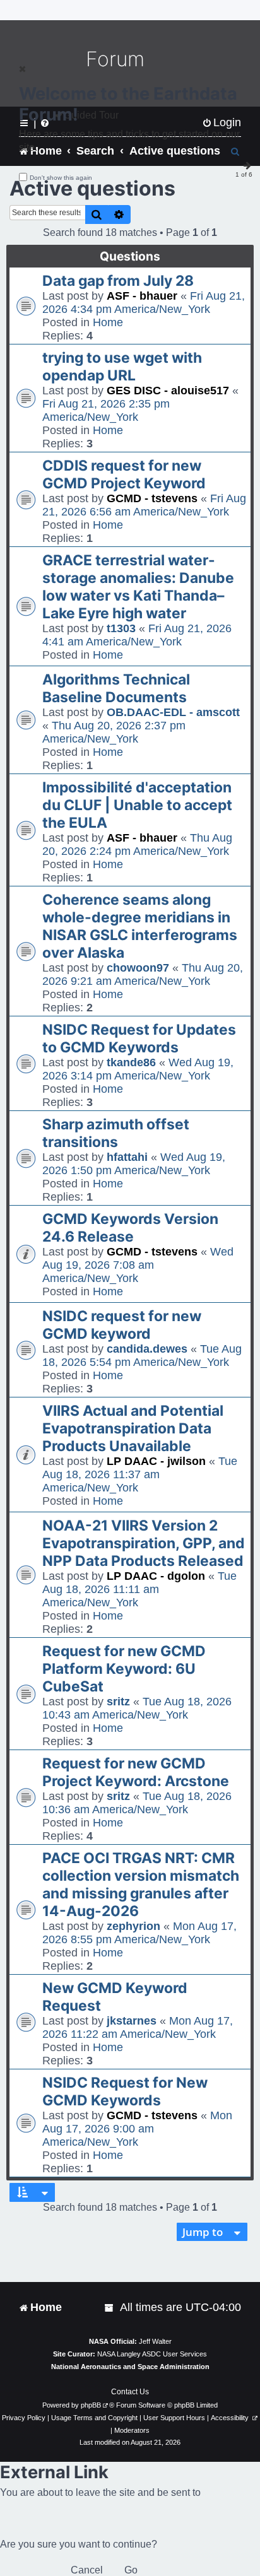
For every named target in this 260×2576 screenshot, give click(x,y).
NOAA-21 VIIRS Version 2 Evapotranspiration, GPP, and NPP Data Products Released (144, 1543)
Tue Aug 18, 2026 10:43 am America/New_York (137, 1708)
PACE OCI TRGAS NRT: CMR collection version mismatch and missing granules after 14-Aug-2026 (141, 1885)
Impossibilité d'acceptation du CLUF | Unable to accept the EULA (137, 805)
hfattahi (127, 1157)
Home (108, 322)
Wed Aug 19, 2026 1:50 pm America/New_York (134, 1164)
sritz (118, 1702)
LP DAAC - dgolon (156, 1576)
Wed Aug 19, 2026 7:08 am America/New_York (138, 1265)
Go (131, 2570)
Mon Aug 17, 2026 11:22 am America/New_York (138, 2027)
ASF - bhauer (142, 296)
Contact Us (130, 2392)
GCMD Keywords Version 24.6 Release (130, 1228)
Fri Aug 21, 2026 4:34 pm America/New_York (144, 303)
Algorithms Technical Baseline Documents (116, 688)
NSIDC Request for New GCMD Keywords (125, 2091)
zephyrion (133, 1926)
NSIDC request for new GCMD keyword (122, 1325)
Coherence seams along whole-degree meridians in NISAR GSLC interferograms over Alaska (140, 926)
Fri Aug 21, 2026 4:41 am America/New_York (137, 635)
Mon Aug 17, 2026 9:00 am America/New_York (137, 2129)
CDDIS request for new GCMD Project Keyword (124, 474)
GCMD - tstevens (152, 498)
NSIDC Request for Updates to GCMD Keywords (139, 1038)
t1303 (121, 628)
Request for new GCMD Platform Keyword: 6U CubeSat (124, 1669)
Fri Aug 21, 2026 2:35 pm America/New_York (106, 410)
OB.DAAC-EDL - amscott (173, 712)
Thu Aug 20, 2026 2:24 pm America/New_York (137, 844)
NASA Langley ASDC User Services (152, 2354)
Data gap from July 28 (118, 281)
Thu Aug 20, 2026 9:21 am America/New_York (143, 974)
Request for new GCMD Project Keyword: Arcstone (136, 1772)
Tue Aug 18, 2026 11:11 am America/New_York (139, 1589)
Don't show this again (61, 178)
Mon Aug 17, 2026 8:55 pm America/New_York (139, 1933)
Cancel (87, 2570)
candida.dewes (147, 1349)
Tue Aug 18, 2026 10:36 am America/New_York (137, 1803)
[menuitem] (110, 2308)
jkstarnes (132, 2021)
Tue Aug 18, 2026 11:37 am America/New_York (140, 1474)
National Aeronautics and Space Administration (130, 2367)
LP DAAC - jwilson (156, 1461)
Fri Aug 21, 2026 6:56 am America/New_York (144, 505)
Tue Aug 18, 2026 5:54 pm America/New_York (142, 1356)
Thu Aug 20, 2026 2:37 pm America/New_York (114, 732)
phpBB (91, 2405)
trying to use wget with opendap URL (122, 367)
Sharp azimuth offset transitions (116, 1133)
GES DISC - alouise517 (168, 391)
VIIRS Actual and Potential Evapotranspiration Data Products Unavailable (133, 1428)
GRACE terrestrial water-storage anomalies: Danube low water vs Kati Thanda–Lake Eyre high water (138, 587)
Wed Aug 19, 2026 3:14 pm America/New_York (138, 1069)
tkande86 (131, 1062)
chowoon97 (138, 968)
